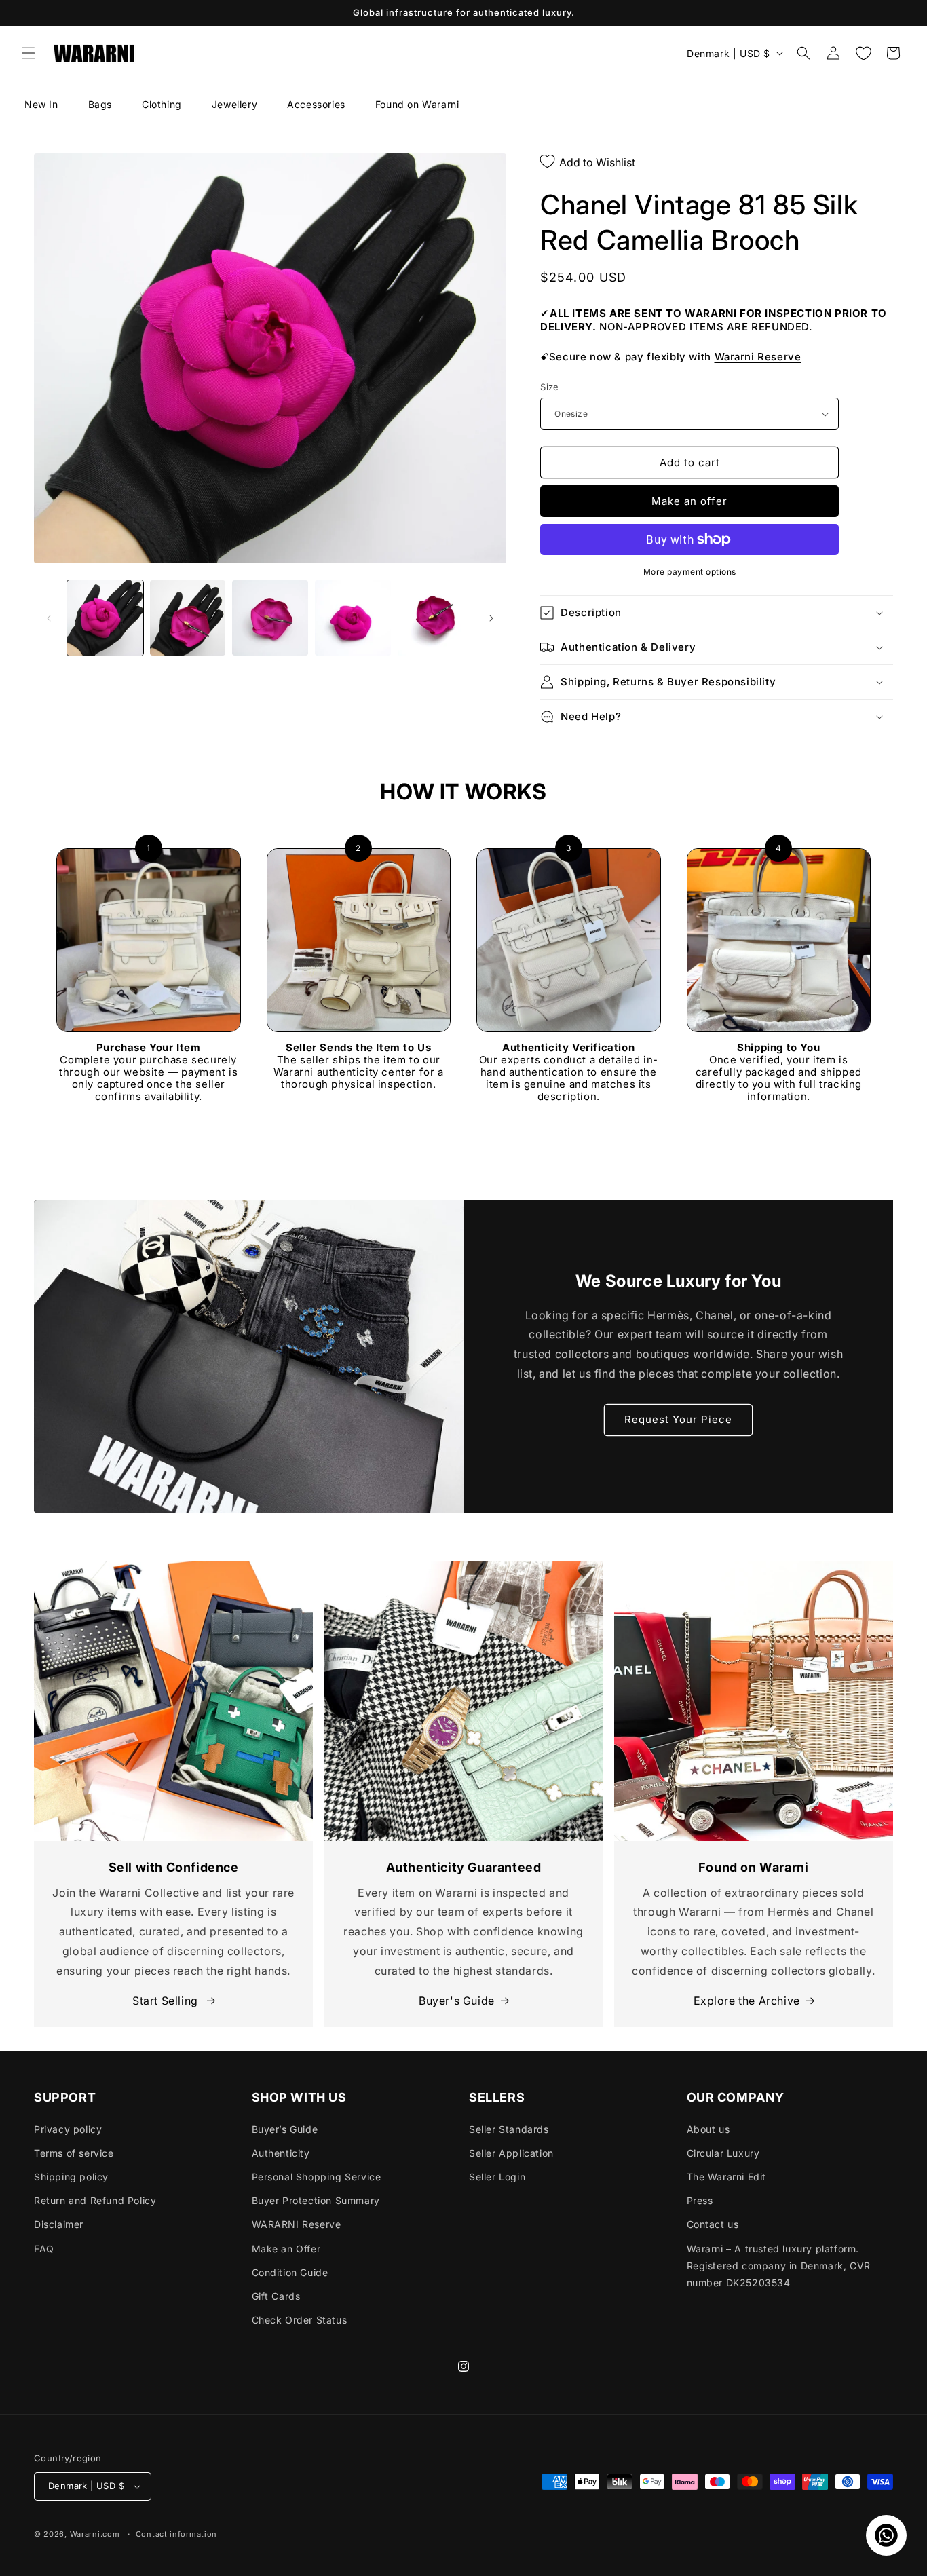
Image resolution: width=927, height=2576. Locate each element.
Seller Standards (509, 2129)
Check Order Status (300, 2320)
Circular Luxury (723, 2153)
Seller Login (497, 2177)
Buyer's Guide (457, 2001)
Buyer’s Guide (285, 2129)
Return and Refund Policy (95, 2200)
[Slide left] (49, 618)
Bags (100, 104)
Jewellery (234, 104)
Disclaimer (59, 2224)
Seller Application (511, 2153)
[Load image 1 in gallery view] (105, 618)
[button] (29, 53)
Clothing (162, 104)
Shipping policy (71, 2177)
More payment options (690, 572)
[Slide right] (491, 618)
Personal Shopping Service (317, 2177)
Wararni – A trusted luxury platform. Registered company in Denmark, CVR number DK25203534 (779, 2266)
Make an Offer (286, 2249)
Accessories (316, 104)
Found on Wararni (417, 104)
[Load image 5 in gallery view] (436, 618)
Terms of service (74, 2153)
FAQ (44, 2249)
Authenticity (281, 2153)
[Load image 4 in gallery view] (353, 618)
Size (550, 387)
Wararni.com (95, 2534)
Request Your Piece (678, 1419)
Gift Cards (276, 2296)
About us (708, 2129)
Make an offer (689, 501)
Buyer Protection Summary (316, 2200)
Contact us (713, 2224)
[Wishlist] (863, 53)
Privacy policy (68, 2129)
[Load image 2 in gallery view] (188, 618)
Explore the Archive (747, 2001)
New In (41, 104)
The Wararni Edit (727, 2177)
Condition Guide (290, 2272)
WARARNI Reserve (297, 2224)
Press (700, 2200)
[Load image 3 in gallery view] (270, 618)
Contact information (176, 2534)
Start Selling (167, 2001)
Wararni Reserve (758, 357)
